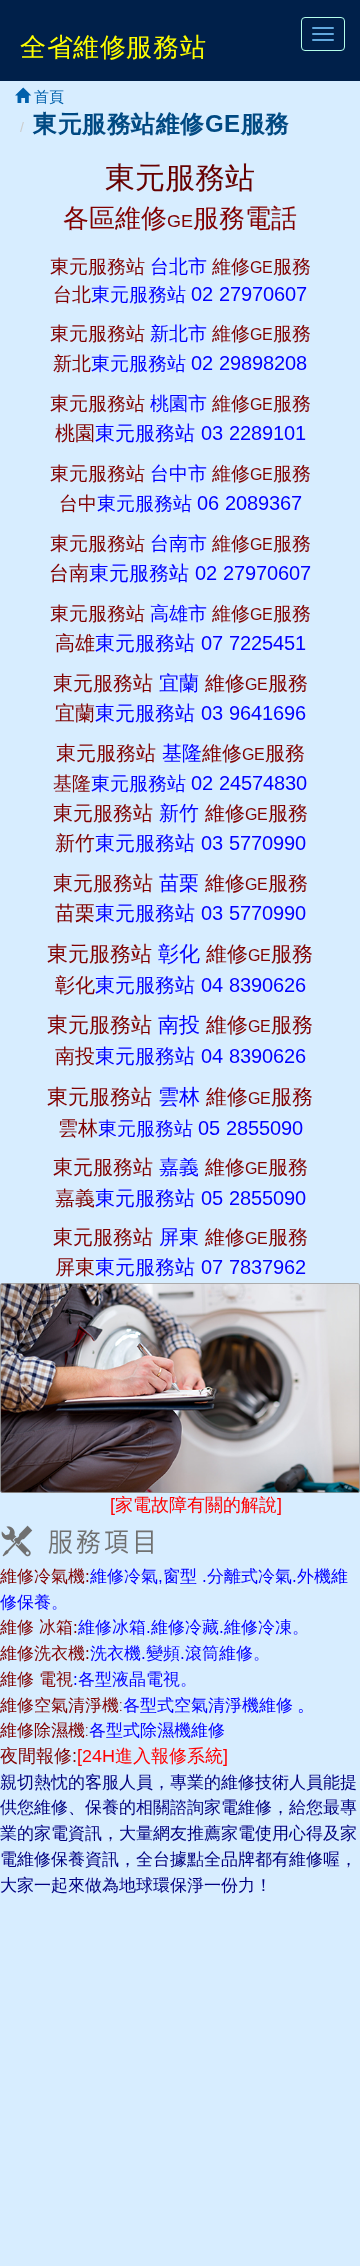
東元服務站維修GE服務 (161, 123)
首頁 (47, 96)
